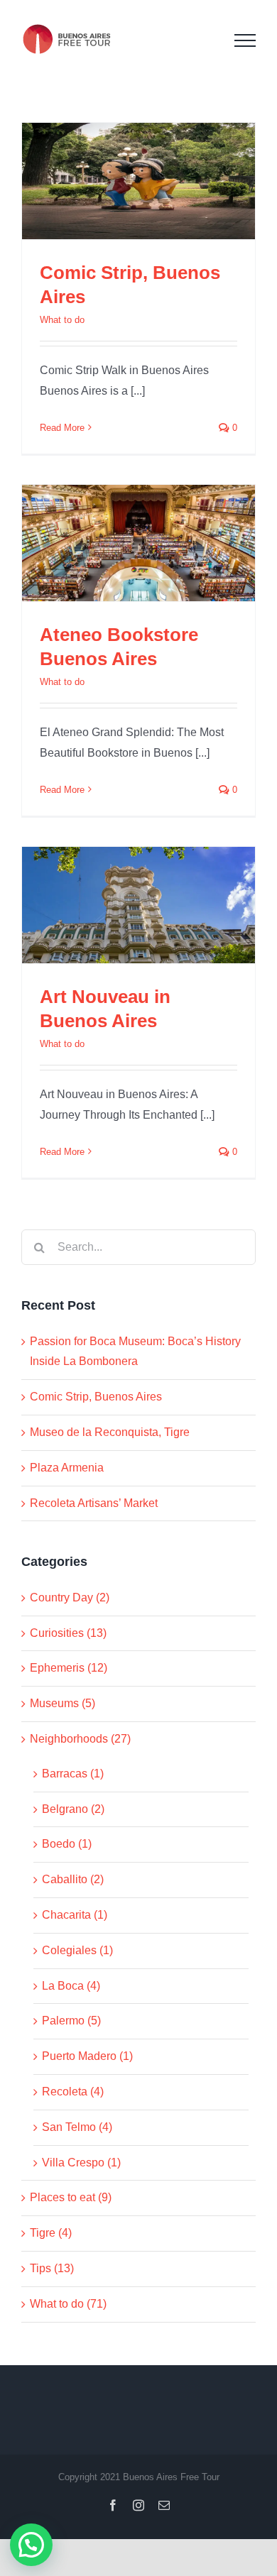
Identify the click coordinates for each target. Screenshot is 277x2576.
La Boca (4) (71, 1986)
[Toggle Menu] (245, 40)
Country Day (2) (70, 1597)
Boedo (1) (67, 1844)
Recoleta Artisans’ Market (94, 1503)
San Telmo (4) (77, 2127)
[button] (31, 2545)
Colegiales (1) (77, 1950)
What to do (62, 320)
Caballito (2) (73, 1879)
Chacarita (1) (75, 1915)
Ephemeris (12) (69, 1668)
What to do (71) (68, 2304)
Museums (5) (63, 1703)
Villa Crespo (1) (81, 2163)
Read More (62, 428)
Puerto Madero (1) (87, 2056)
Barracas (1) (73, 1774)
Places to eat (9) (71, 2197)
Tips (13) (52, 2268)
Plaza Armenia (67, 1468)
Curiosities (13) (68, 1633)
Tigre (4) (51, 2233)
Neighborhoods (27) (80, 1739)
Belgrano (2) (73, 1809)
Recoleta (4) (73, 2092)
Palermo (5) (71, 2021)
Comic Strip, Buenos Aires (96, 1397)
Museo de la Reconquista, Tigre (110, 1432)
